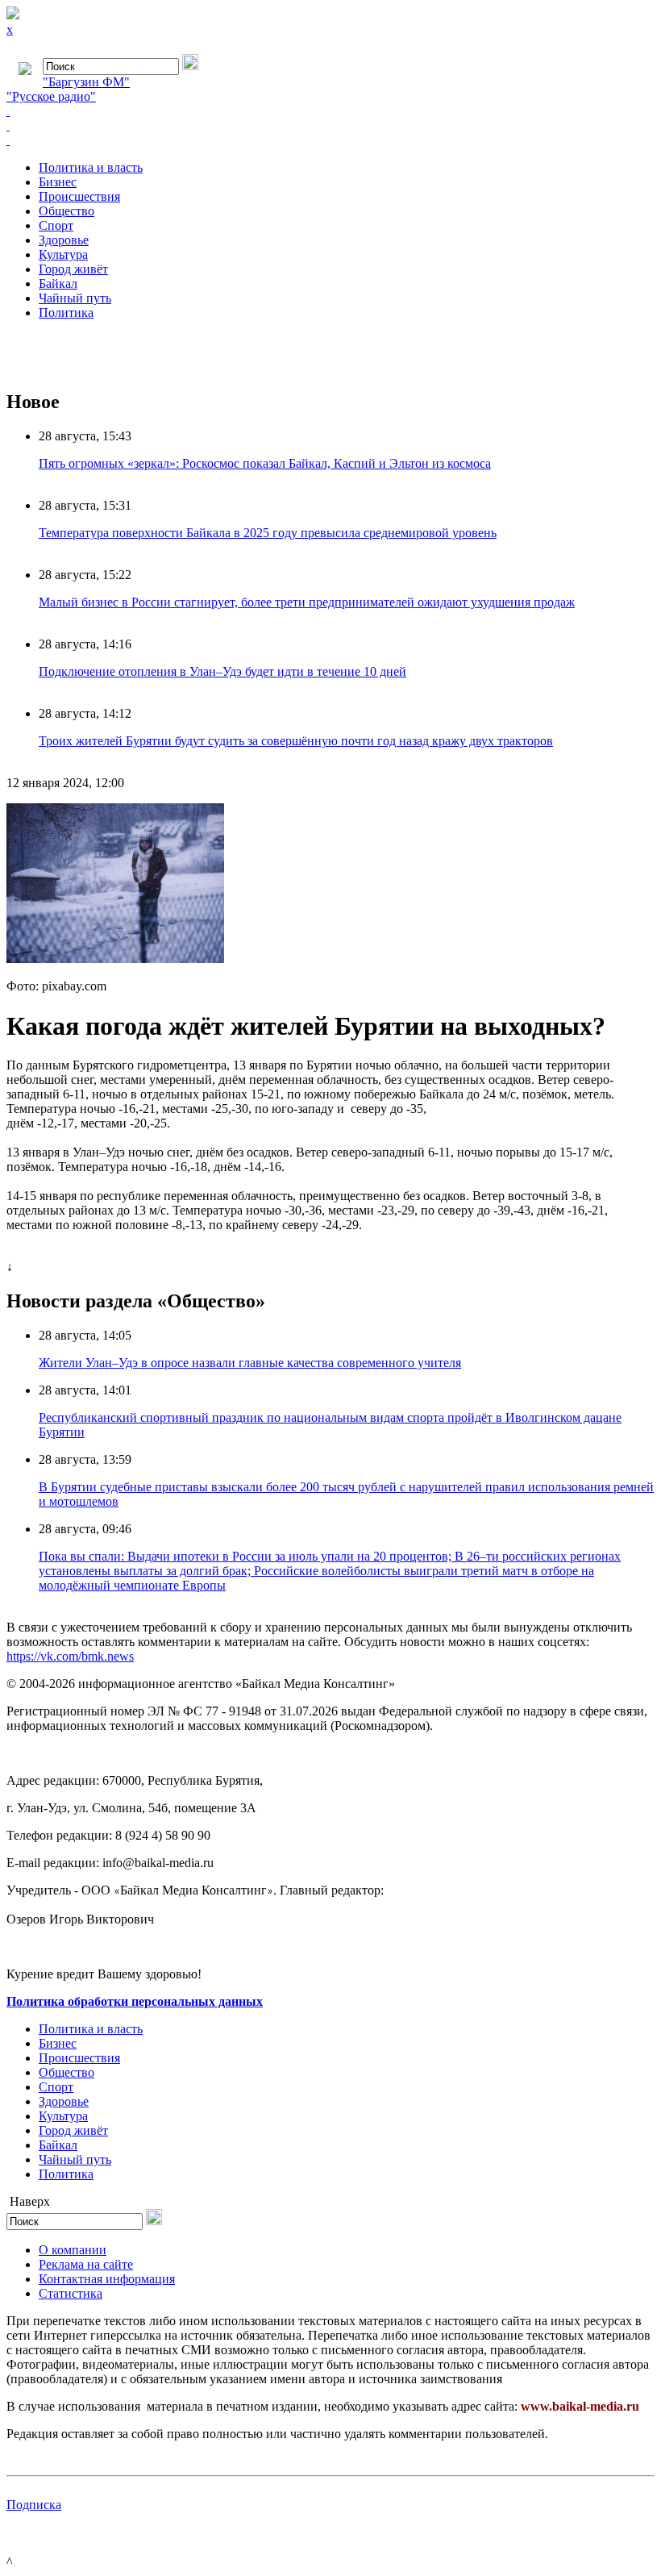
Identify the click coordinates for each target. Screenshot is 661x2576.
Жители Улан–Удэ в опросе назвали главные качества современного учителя (250, 1363)
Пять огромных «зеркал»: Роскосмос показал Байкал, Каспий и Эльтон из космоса (265, 463)
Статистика (71, 2293)
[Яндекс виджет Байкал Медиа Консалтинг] (330, 140)
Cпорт (56, 225)
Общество (67, 211)
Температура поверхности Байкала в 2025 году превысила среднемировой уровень (268, 533)
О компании (73, 2250)
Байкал (58, 283)
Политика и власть (91, 167)
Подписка (34, 2505)
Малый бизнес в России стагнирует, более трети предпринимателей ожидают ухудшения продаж (307, 602)
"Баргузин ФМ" (86, 82)
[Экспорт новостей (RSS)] (330, 126)
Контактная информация (107, 2279)
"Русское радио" (51, 96)
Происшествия (79, 196)
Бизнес (58, 182)
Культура (63, 254)
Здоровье (64, 240)
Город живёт (73, 269)
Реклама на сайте (86, 2264)
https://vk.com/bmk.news (70, 1656)
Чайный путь (75, 298)
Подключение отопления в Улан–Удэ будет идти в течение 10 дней (222, 671)
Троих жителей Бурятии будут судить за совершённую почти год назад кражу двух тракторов (296, 741)
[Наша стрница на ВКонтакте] (330, 111)
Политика (66, 313)
